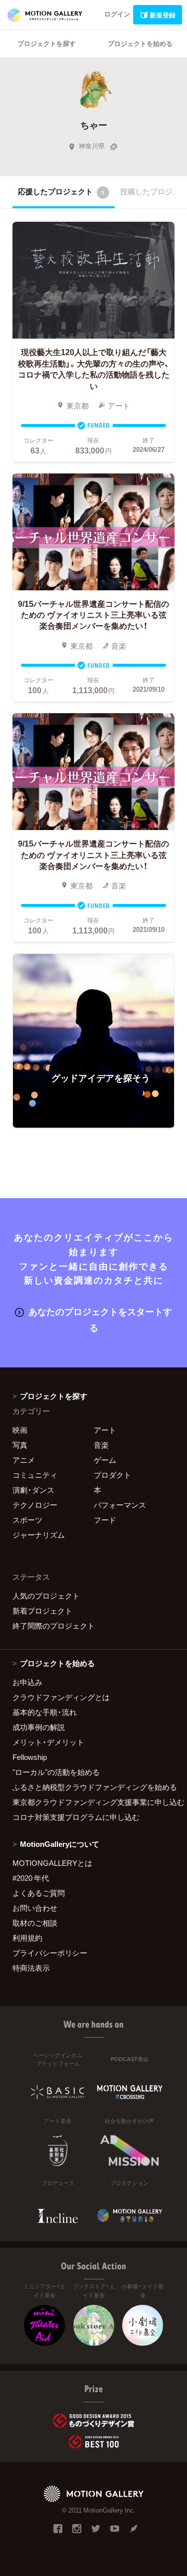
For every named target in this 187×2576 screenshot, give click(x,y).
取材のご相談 (35, 1923)
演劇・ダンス (33, 1490)
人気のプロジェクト (46, 1596)
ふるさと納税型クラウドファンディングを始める (93, 1787)
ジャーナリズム (39, 1535)
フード (105, 1520)
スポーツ (27, 1520)
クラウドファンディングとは (61, 1697)
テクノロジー (35, 1505)
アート (105, 1430)
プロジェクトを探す (47, 43)
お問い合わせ (35, 1908)
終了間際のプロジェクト (54, 1626)
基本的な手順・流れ (45, 1712)
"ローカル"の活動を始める (56, 1772)
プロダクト (112, 1475)
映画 (20, 1430)
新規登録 (163, 15)
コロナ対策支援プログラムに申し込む (76, 1817)
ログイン (117, 14)
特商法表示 (31, 1968)
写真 (20, 1445)
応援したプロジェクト (61, 191)
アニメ (24, 1460)
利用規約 (27, 1938)
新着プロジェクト (42, 1611)
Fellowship (30, 1757)
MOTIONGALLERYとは (52, 1863)
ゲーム (105, 1460)
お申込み (27, 1682)
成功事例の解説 (39, 1727)
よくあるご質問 (39, 1893)
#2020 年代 (31, 1878)
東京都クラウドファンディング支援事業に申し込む (93, 1802)
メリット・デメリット (48, 1742)
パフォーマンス (120, 1505)
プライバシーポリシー (50, 1953)
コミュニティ (35, 1475)
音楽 (101, 1445)
